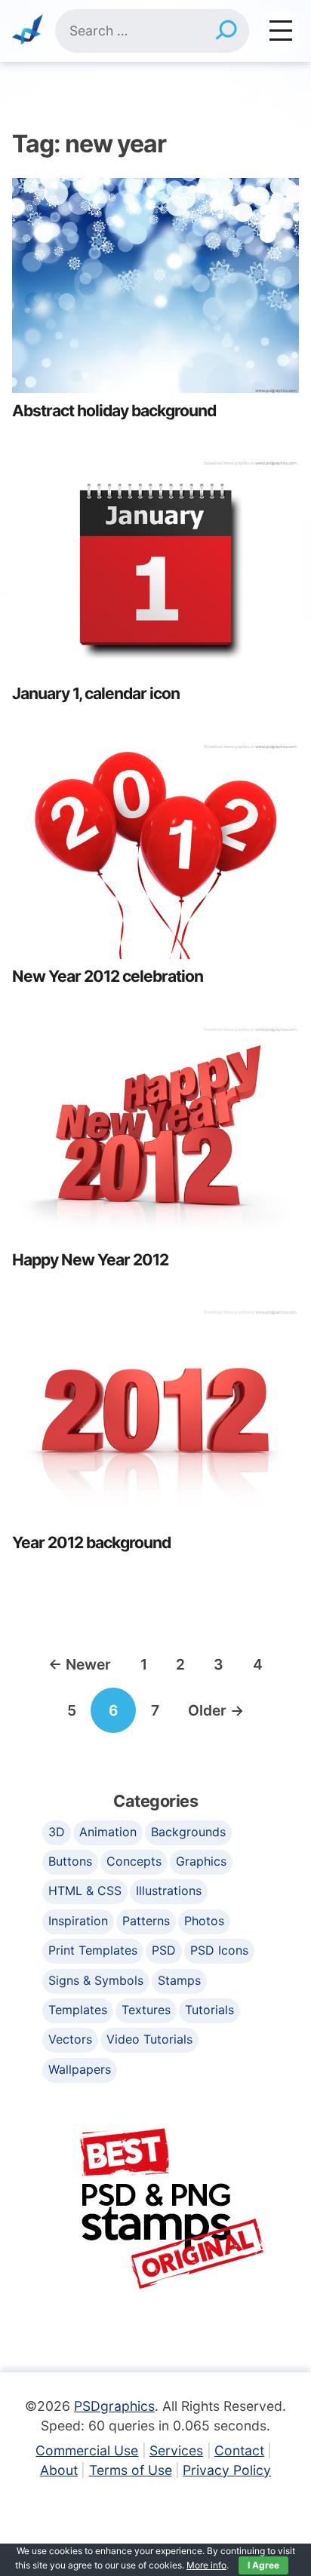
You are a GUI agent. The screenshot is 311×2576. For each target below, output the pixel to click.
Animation (108, 1832)
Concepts (134, 1861)
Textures (146, 2010)
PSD (164, 1950)
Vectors (70, 2039)
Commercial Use (87, 2450)
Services (176, 2450)
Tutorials (209, 2010)
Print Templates (93, 1950)
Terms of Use (131, 2470)
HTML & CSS (85, 1891)
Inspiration (78, 1921)
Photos (204, 1921)
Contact (239, 2450)
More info (206, 2565)
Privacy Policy (227, 2470)
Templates (78, 2010)
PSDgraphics (114, 2406)
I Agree (263, 2565)
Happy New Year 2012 (90, 1260)
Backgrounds (188, 1832)
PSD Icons (219, 1950)
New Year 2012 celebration (108, 976)
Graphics (201, 1861)
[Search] (226, 31)
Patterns (146, 1921)
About (59, 2470)
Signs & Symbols (96, 1980)
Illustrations (169, 1891)
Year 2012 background (91, 1543)
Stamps (179, 1980)
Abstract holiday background (114, 411)
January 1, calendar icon (96, 693)
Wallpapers (80, 2069)
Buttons (70, 1861)
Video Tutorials (149, 2039)
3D (57, 1832)
